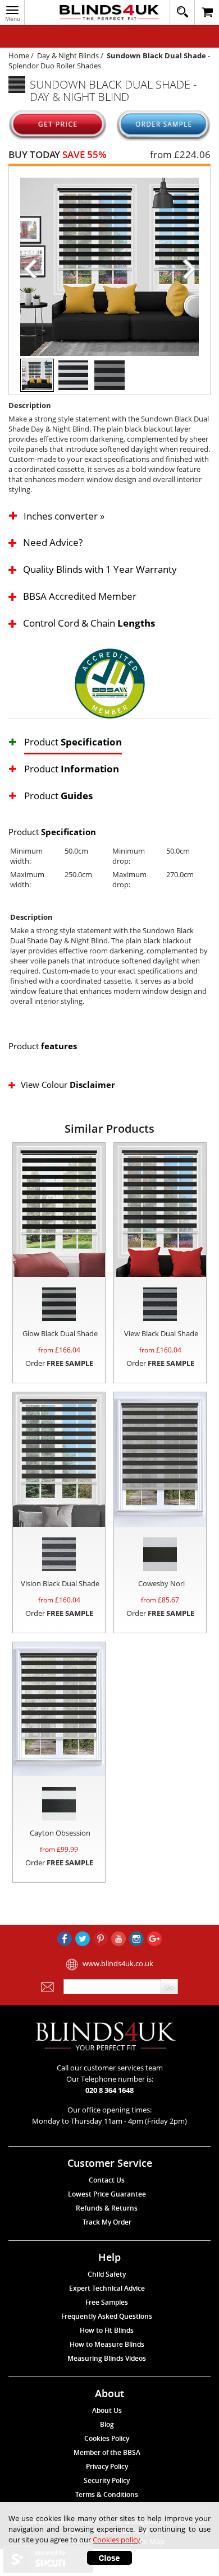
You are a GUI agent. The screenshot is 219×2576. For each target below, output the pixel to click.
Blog (107, 2424)
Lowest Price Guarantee (107, 2194)
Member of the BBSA (107, 2452)
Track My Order (107, 2222)
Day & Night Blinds (68, 55)
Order (59, 1363)
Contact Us (107, 2180)
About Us (107, 2410)
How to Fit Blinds (107, 2330)
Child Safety (107, 2274)
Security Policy (107, 2480)
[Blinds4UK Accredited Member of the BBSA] (110, 683)
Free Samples (107, 2302)
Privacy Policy (107, 2466)
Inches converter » (64, 517)
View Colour (68, 1085)
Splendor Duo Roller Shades (55, 66)
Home (19, 55)
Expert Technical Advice (107, 2288)
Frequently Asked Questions (107, 2316)
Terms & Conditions (107, 2494)
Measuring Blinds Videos (107, 2358)
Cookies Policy (107, 2438)
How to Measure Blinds (107, 2344)
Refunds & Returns (107, 2208)
